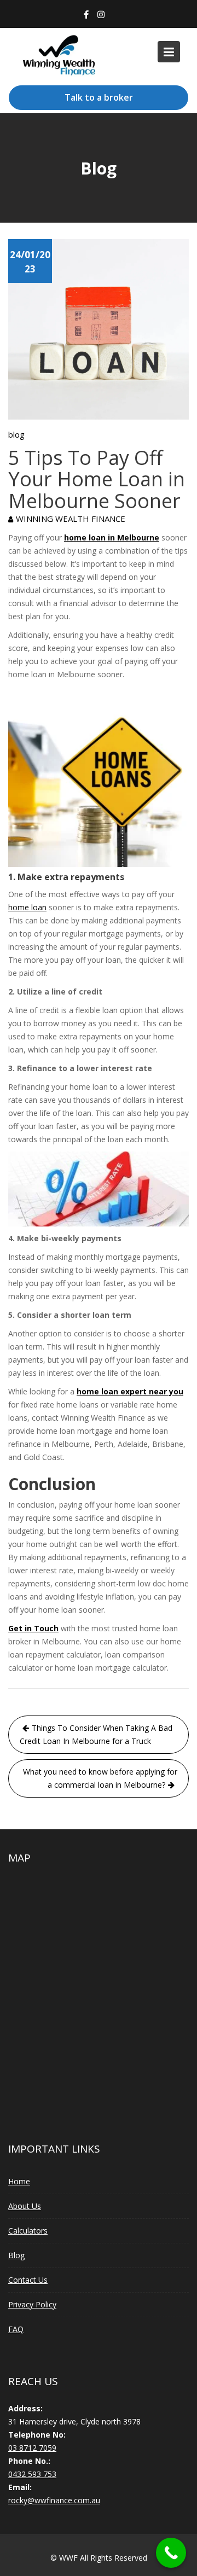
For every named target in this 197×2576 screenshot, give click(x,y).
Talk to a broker (99, 97)
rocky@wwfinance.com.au (54, 2500)
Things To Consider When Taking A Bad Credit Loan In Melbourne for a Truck (96, 1734)
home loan (27, 907)
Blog (16, 2255)
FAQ (16, 2329)
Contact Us (28, 2280)
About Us (25, 2206)
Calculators (28, 2231)
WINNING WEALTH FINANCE (71, 519)
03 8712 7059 (32, 2447)
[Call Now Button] (171, 2553)
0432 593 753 (32, 2473)
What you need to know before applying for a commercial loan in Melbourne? (100, 1778)
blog (16, 434)
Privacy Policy (32, 2304)
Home (19, 2181)
